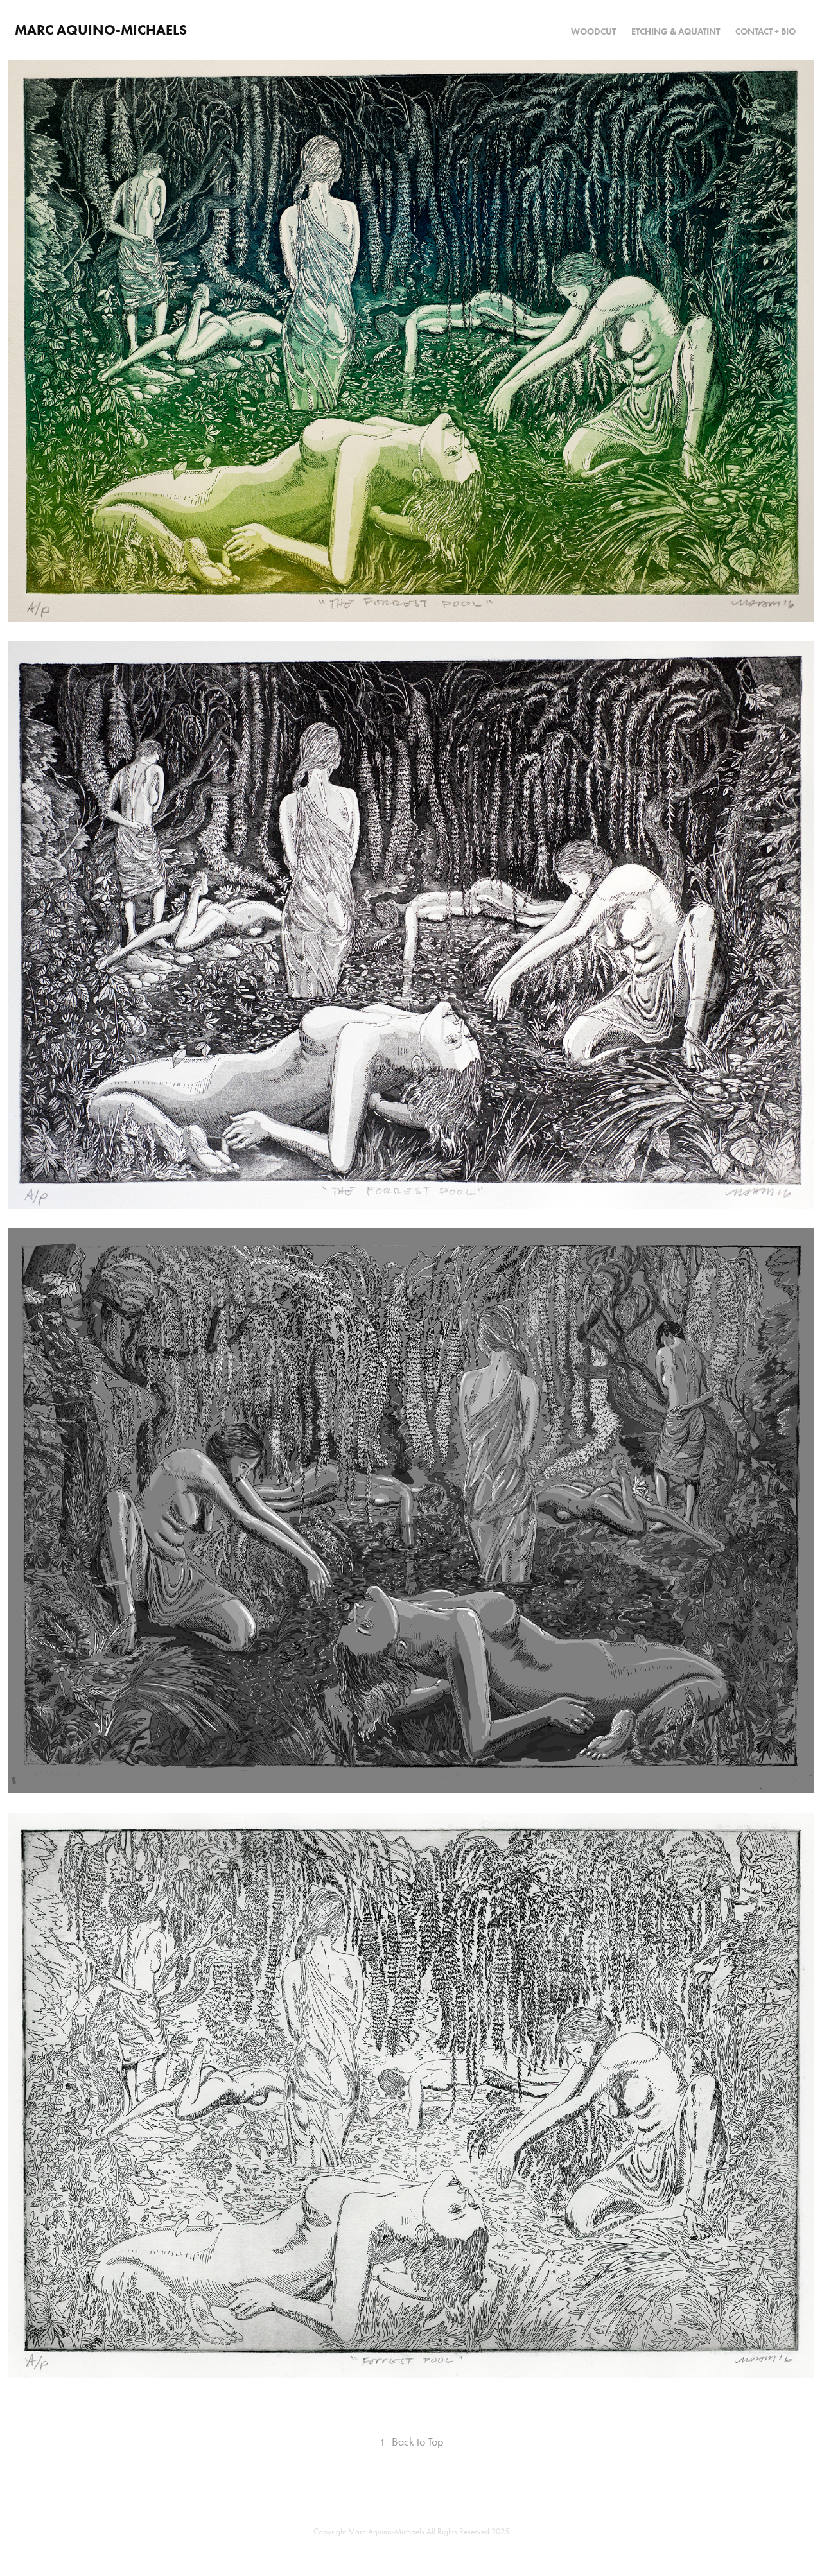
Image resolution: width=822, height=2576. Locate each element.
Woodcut (593, 32)
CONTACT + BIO (765, 32)
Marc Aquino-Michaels (101, 30)
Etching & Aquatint (676, 32)
